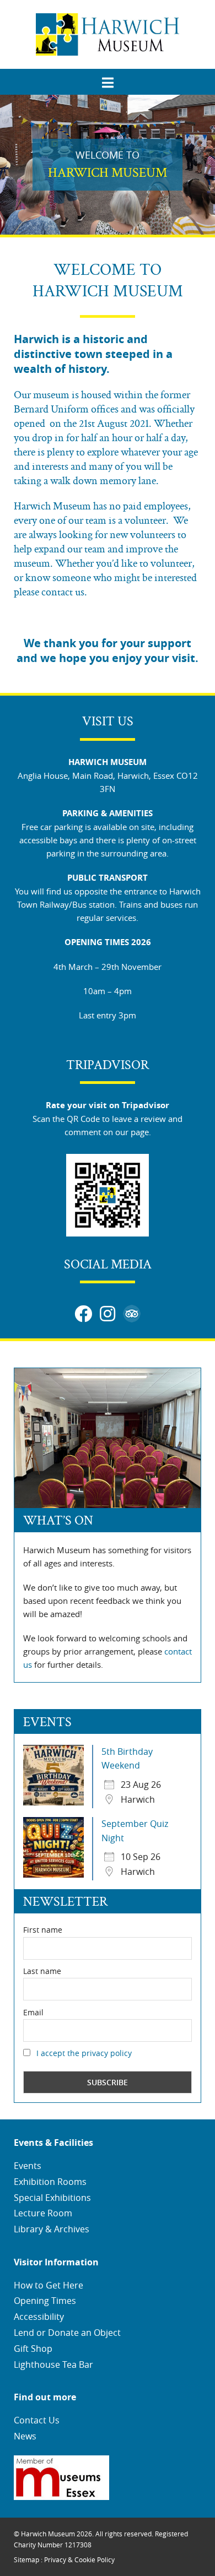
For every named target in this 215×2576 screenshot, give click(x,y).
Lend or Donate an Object (67, 2333)
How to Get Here (49, 2285)
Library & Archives (52, 2229)
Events (28, 2166)
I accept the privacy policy (84, 2053)
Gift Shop (33, 2349)
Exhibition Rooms (50, 2182)
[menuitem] (108, 79)
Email (33, 2012)
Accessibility (39, 2317)
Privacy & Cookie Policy (79, 2559)
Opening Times (45, 2301)
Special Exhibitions (52, 2198)
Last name (42, 1971)
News (25, 2436)
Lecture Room (43, 2213)
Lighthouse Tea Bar (53, 2365)
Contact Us (37, 2420)
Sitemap (26, 2559)
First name (43, 1930)
